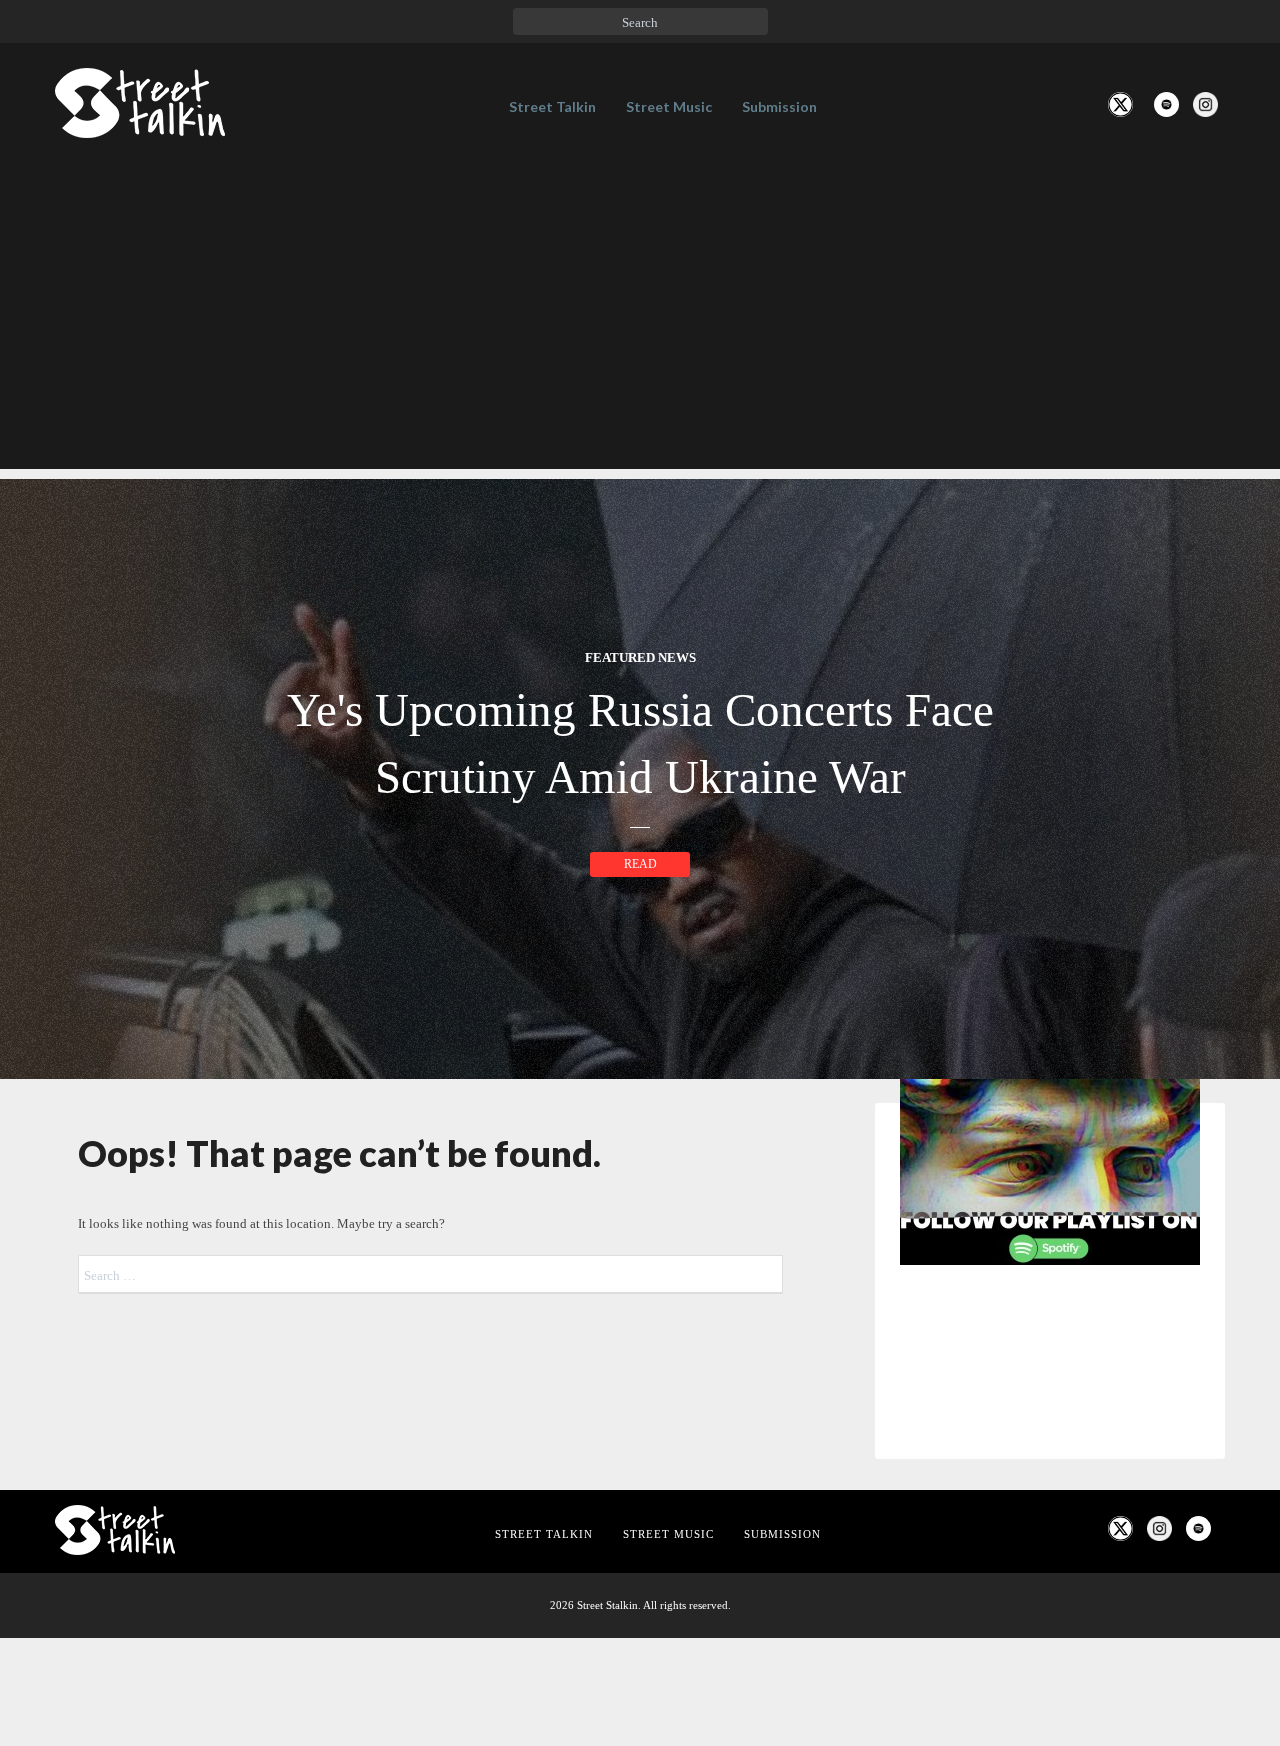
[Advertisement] (640, 329)
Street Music (669, 106)
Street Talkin (552, 106)
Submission (779, 106)
